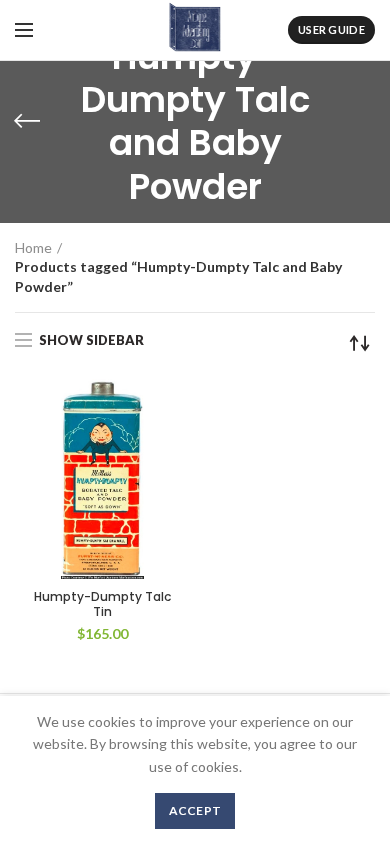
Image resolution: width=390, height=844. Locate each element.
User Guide (331, 29)
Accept (195, 810)
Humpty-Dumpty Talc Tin (102, 604)
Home (33, 247)
